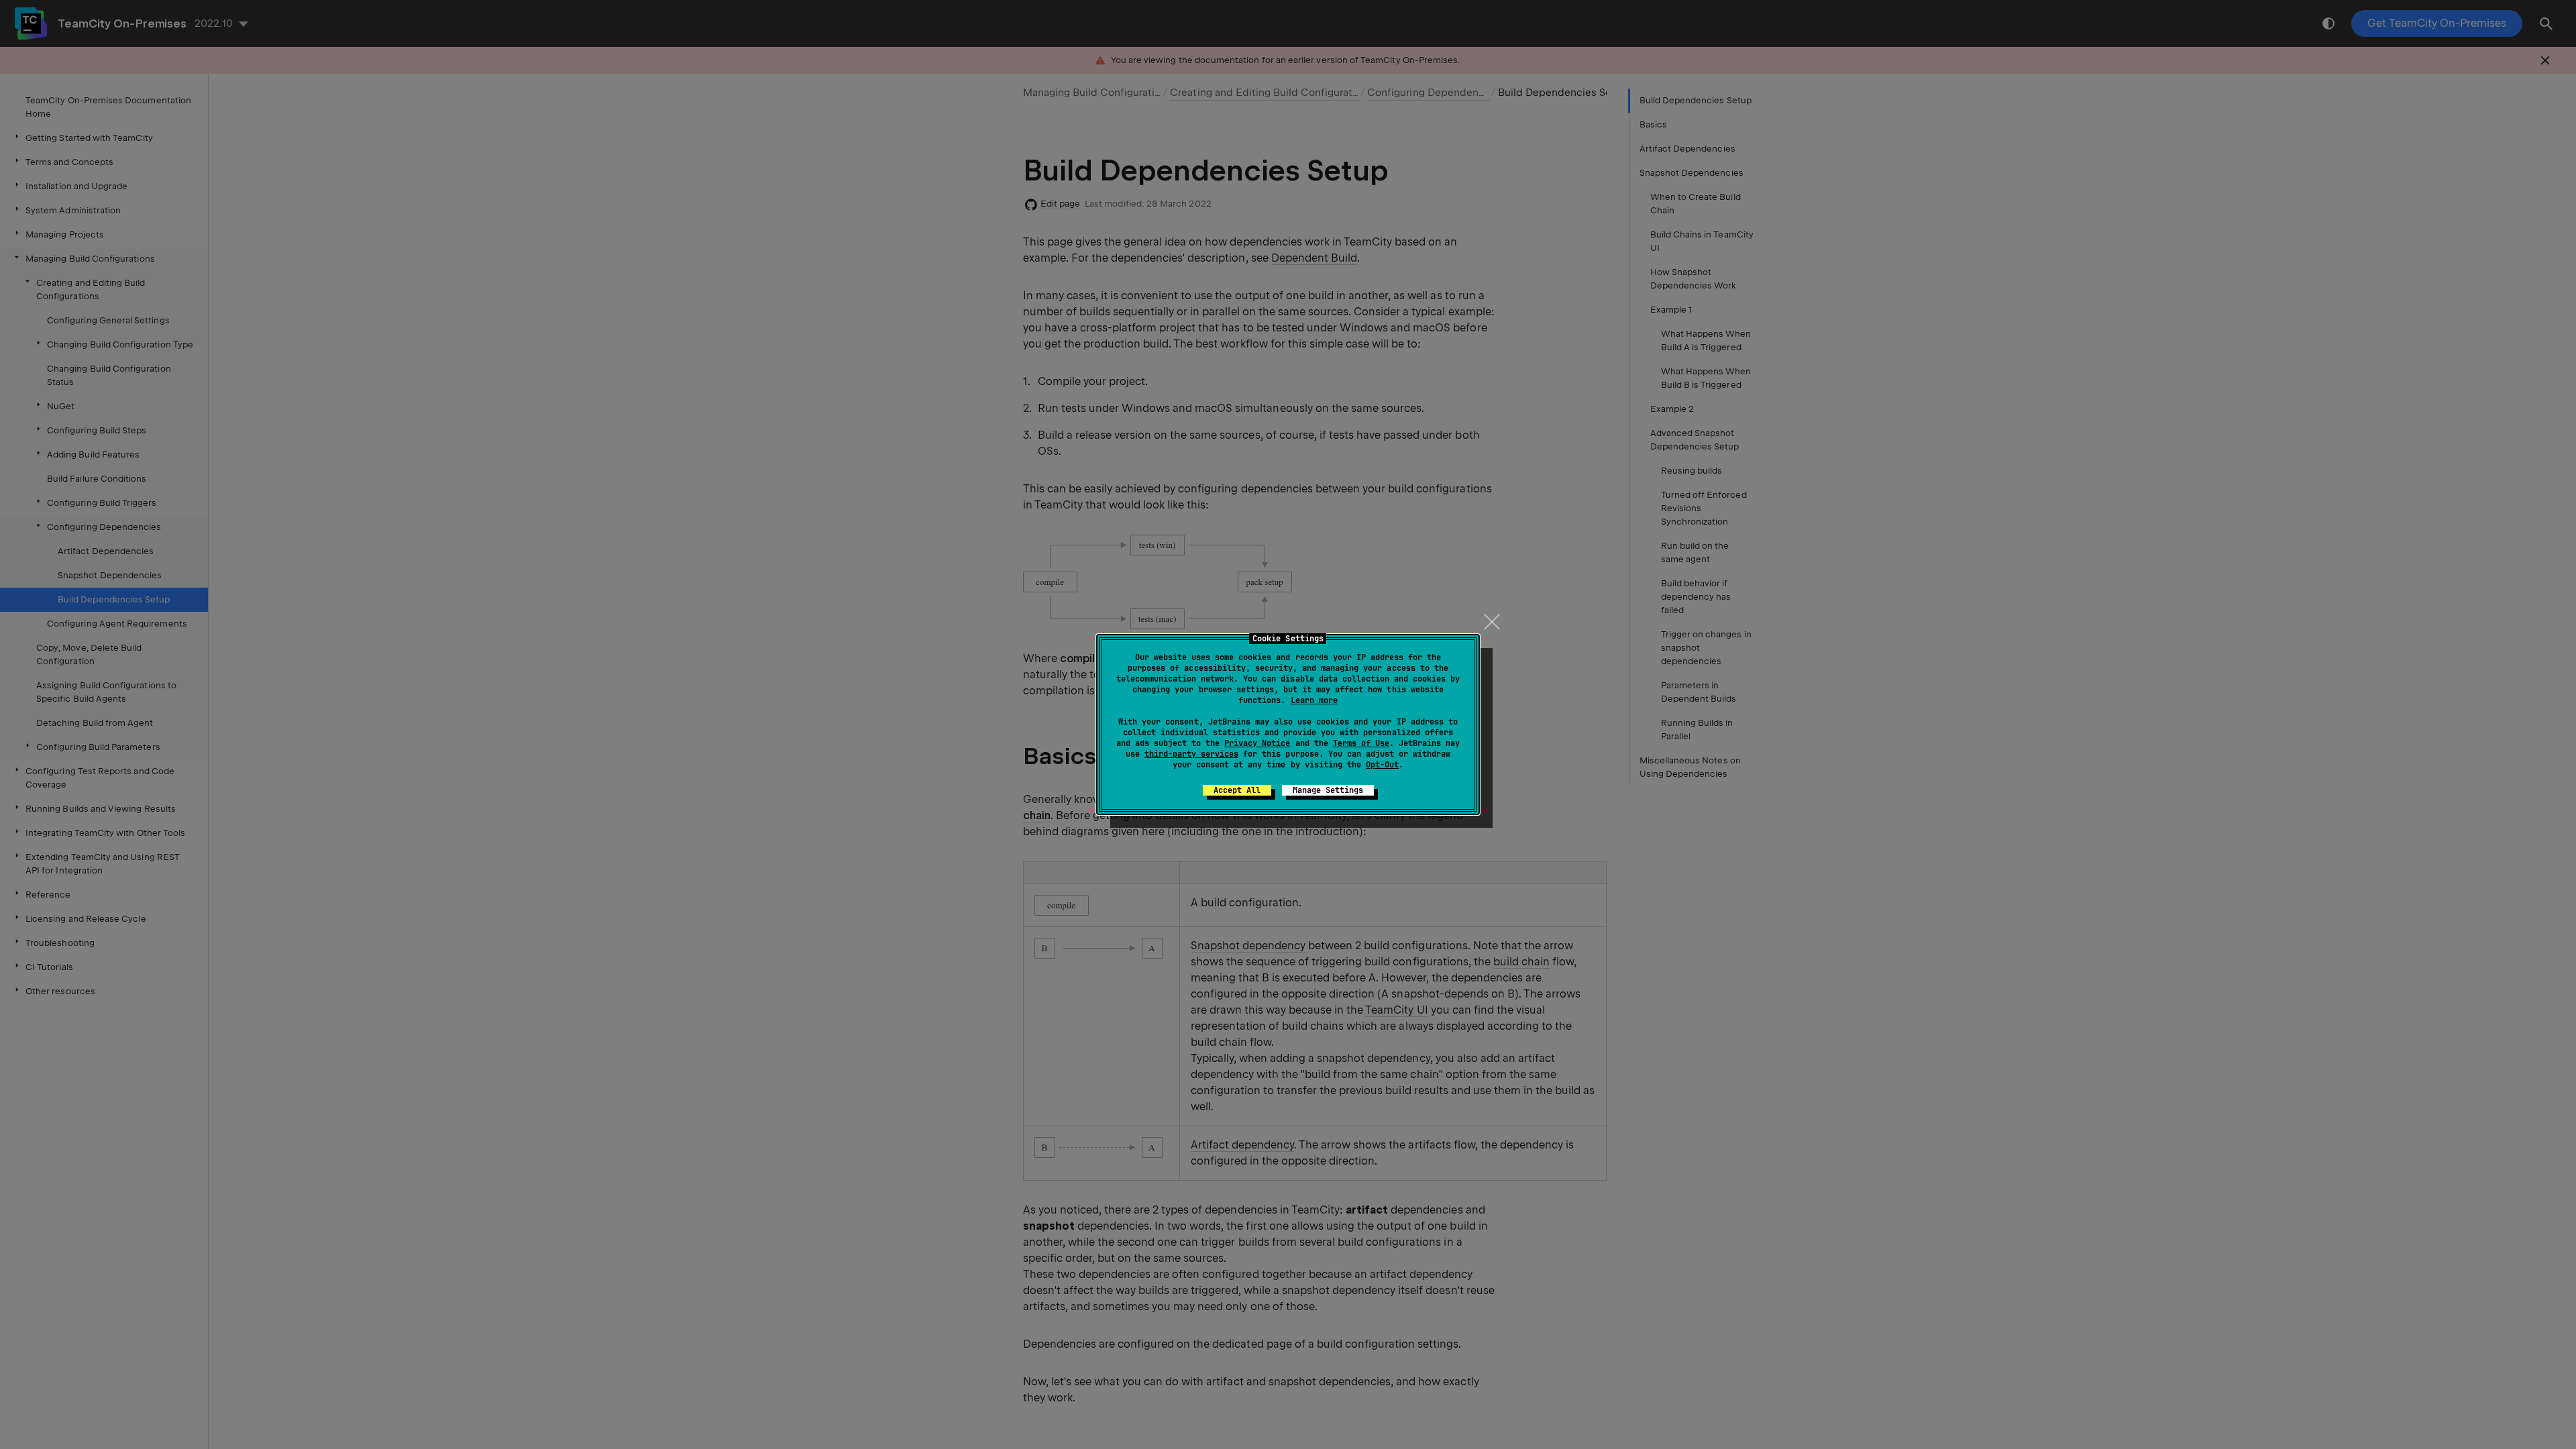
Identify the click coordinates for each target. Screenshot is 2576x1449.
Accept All (1237, 790)
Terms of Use (1361, 743)
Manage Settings (1328, 790)
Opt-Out (1382, 765)
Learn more (1314, 700)
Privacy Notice (1257, 743)
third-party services (1191, 754)
